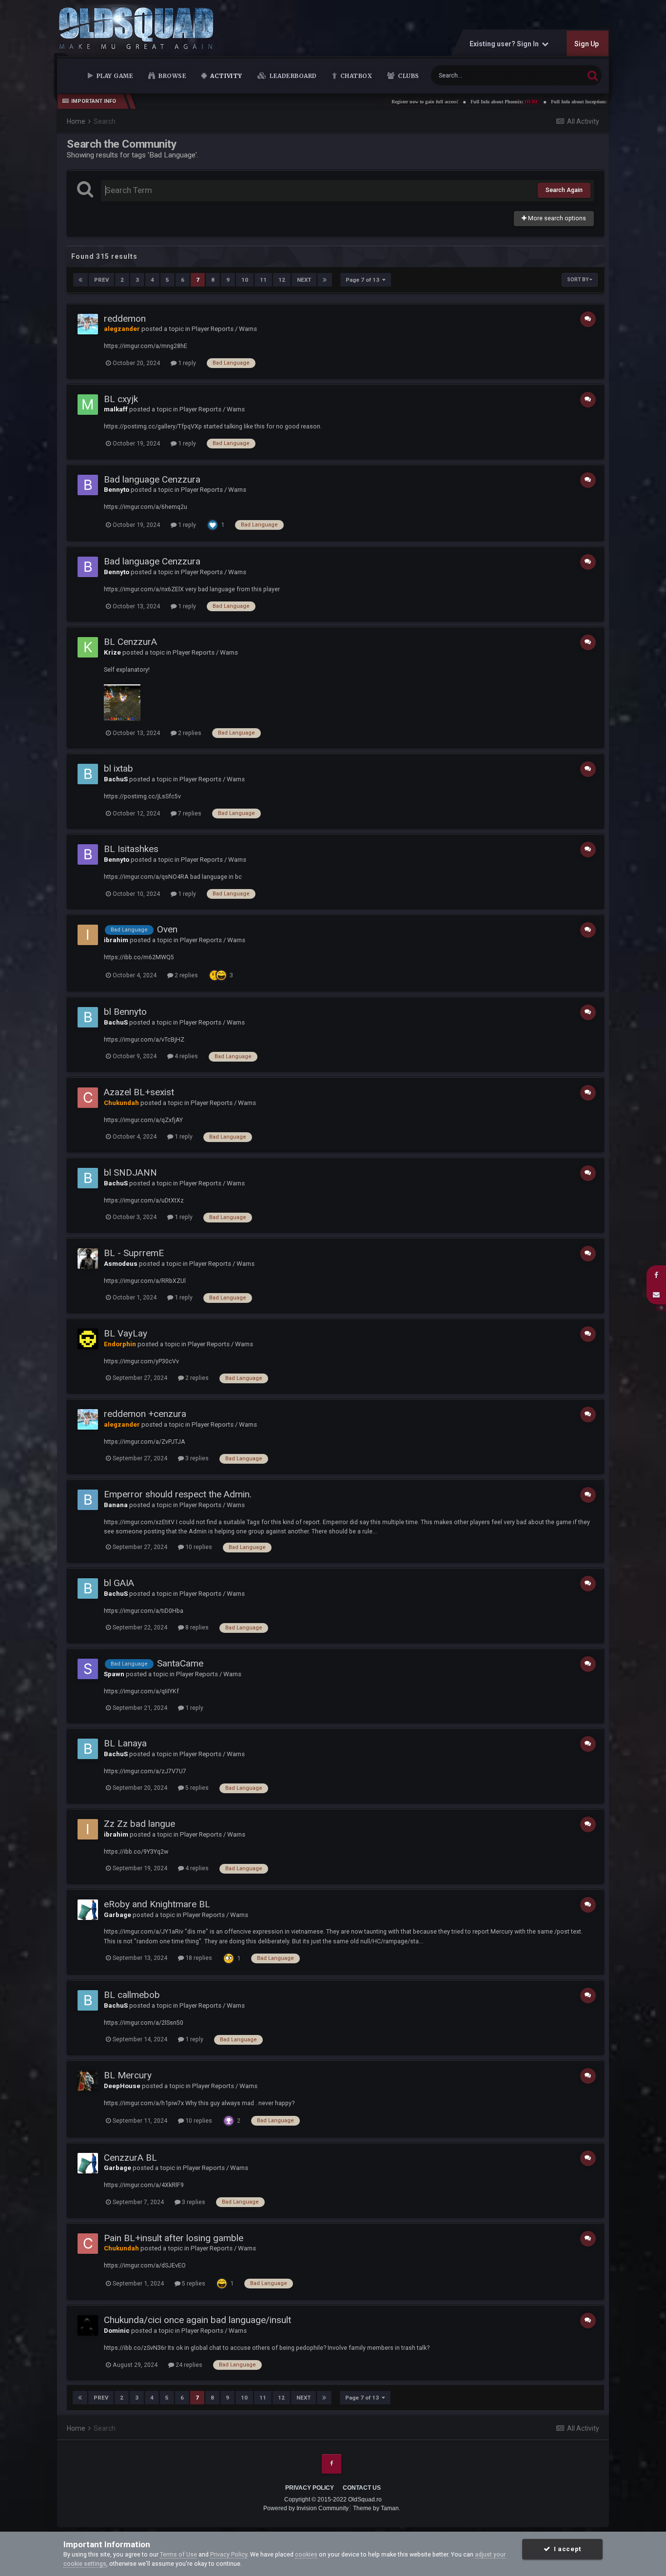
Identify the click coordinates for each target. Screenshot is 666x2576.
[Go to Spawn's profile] (88, 1669)
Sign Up (586, 44)
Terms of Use (178, 2554)
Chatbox (355, 76)
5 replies (196, 1788)
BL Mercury (128, 2075)
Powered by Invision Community (306, 2508)
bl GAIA (119, 1583)
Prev (101, 280)
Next (304, 280)
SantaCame (180, 1663)
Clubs (408, 76)
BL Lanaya (125, 1743)
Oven (167, 929)
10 (245, 280)
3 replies (196, 1458)
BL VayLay (126, 1333)
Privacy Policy (310, 2488)
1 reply (186, 363)
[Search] (593, 75)
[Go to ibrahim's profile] (88, 935)
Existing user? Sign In (505, 44)
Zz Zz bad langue (139, 1824)
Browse (172, 76)
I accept (566, 2549)
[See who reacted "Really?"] (215, 975)
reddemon (125, 319)
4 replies (186, 1056)
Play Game (114, 76)
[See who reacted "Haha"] (221, 975)
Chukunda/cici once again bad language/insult (197, 2320)
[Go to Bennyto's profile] (88, 485)
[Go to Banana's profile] (88, 1500)
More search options (556, 218)
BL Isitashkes (131, 849)
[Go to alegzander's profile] (88, 324)
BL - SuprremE (134, 1253)
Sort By (578, 280)
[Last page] (325, 280)
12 (282, 280)
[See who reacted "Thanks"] (229, 2121)
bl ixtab (118, 768)
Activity (225, 76)
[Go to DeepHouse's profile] (88, 2081)
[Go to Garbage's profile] (88, 1910)
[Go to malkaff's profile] (88, 405)
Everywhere (556, 75)
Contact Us (362, 2488)
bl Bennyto (125, 1012)
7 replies (189, 813)
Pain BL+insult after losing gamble (174, 2238)
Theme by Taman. (377, 2508)
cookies (306, 2554)
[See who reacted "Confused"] (229, 1958)
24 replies (188, 2365)
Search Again (564, 190)
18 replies (198, 1958)
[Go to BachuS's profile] (88, 774)
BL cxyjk (121, 399)
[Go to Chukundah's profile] (88, 1098)
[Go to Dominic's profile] (88, 2325)
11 (263, 280)
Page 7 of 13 (364, 280)
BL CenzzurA (130, 642)
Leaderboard (293, 76)
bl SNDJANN (130, 1172)
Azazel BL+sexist (139, 1092)
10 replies (198, 1547)
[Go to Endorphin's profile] (88, 1339)
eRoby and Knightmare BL (157, 1904)
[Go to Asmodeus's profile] (88, 1259)
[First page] (80, 280)
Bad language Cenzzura (152, 479)
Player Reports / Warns (224, 329)
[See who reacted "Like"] (213, 525)
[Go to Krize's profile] (88, 647)
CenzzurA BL (130, 2158)
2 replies (189, 733)
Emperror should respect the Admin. (178, 1494)
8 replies (196, 1627)
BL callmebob (132, 1995)
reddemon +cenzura (145, 1414)
